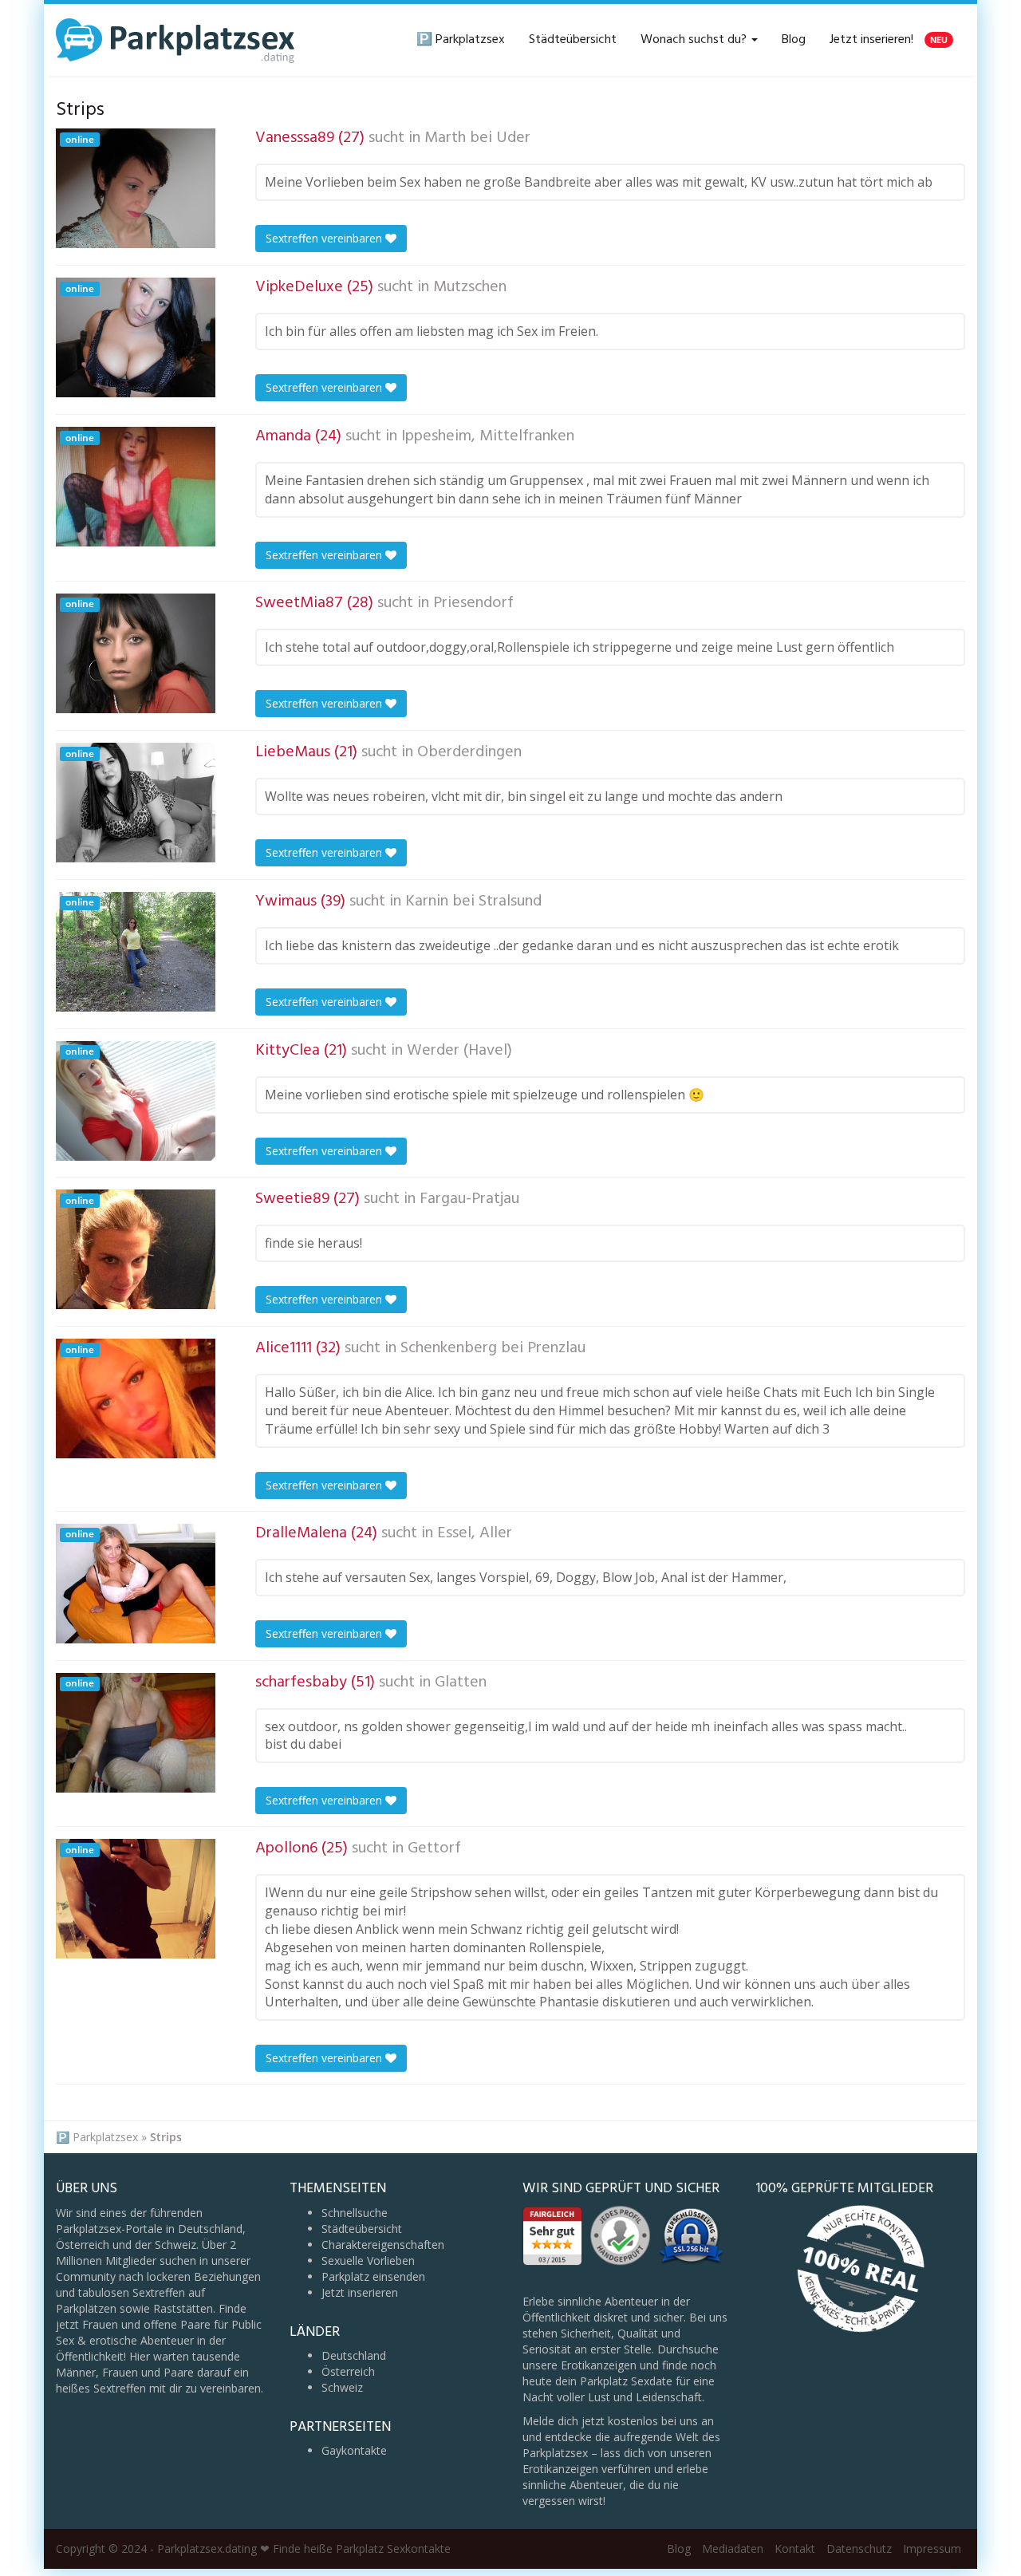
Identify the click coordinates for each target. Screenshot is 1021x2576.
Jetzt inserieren (360, 2292)
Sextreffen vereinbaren (325, 238)
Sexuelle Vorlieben (368, 2260)
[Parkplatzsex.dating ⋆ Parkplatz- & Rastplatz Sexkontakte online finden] (175, 40)
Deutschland (354, 2355)
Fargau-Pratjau (469, 1199)
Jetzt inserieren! (889, 40)
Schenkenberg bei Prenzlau (493, 1348)
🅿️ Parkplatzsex (461, 40)
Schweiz (342, 2387)
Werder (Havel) (459, 1051)
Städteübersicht (573, 40)
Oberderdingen (469, 752)
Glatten (461, 1682)
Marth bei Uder (477, 138)
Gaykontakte (354, 2450)
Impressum (932, 2548)
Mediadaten (733, 2548)
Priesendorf (473, 603)
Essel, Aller (475, 1533)
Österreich (348, 2371)
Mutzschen (470, 287)
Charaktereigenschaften (383, 2245)
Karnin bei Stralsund (473, 901)
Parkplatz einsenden (373, 2276)
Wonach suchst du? (695, 40)
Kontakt (795, 2548)
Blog (794, 40)
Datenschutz (859, 2548)
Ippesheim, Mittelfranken (488, 436)
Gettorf (434, 1848)
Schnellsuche (355, 2213)
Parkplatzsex (105, 2137)
